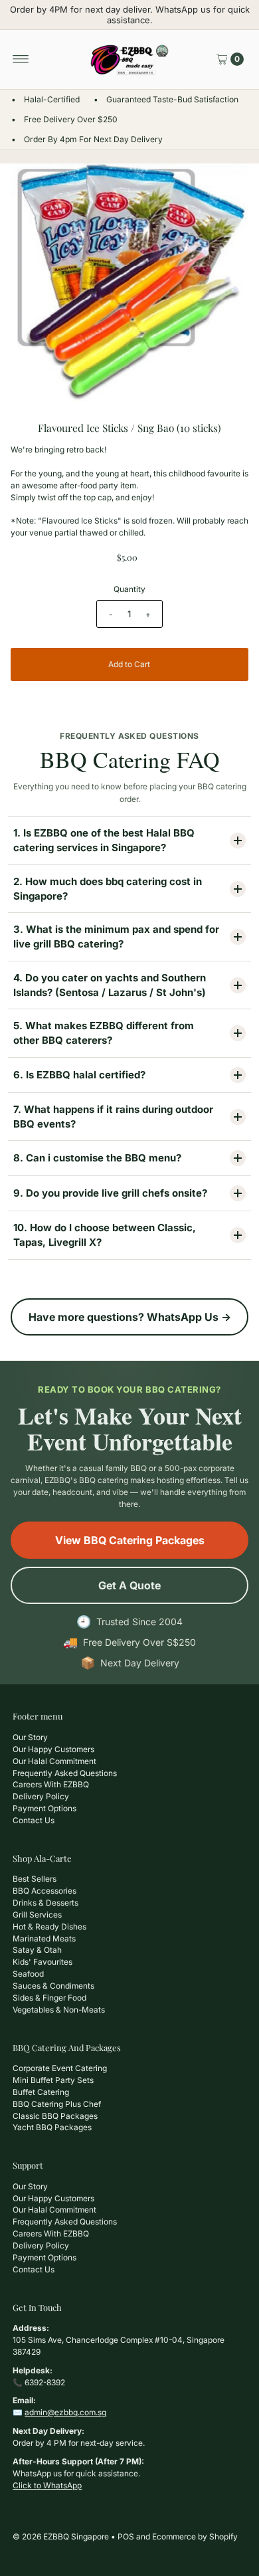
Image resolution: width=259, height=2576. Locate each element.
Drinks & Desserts (45, 1903)
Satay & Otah (37, 1950)
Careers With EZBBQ (51, 1784)
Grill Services (37, 1915)
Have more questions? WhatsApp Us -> (130, 1317)
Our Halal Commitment (54, 1761)
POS (126, 2536)
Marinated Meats (44, 1938)
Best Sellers (35, 1879)
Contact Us (34, 1820)
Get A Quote (129, 1585)
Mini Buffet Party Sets (53, 2080)
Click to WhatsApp (47, 2485)
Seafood (28, 1974)
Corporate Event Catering (60, 2068)
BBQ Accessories (44, 1891)
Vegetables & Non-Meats (59, 2010)
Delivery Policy (41, 1796)
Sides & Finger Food (49, 1998)
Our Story (30, 1737)
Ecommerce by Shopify (195, 2536)
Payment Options (44, 1808)
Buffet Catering (41, 2092)
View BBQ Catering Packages (130, 1540)
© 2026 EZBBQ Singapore (61, 2536)
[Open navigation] (21, 59)
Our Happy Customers (53, 1749)
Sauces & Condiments (53, 1986)
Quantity (129, 589)
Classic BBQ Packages (55, 2116)
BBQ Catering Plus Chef (57, 2104)
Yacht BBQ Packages (52, 2127)
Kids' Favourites (43, 1962)
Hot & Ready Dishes (49, 1927)
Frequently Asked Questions (65, 1773)
